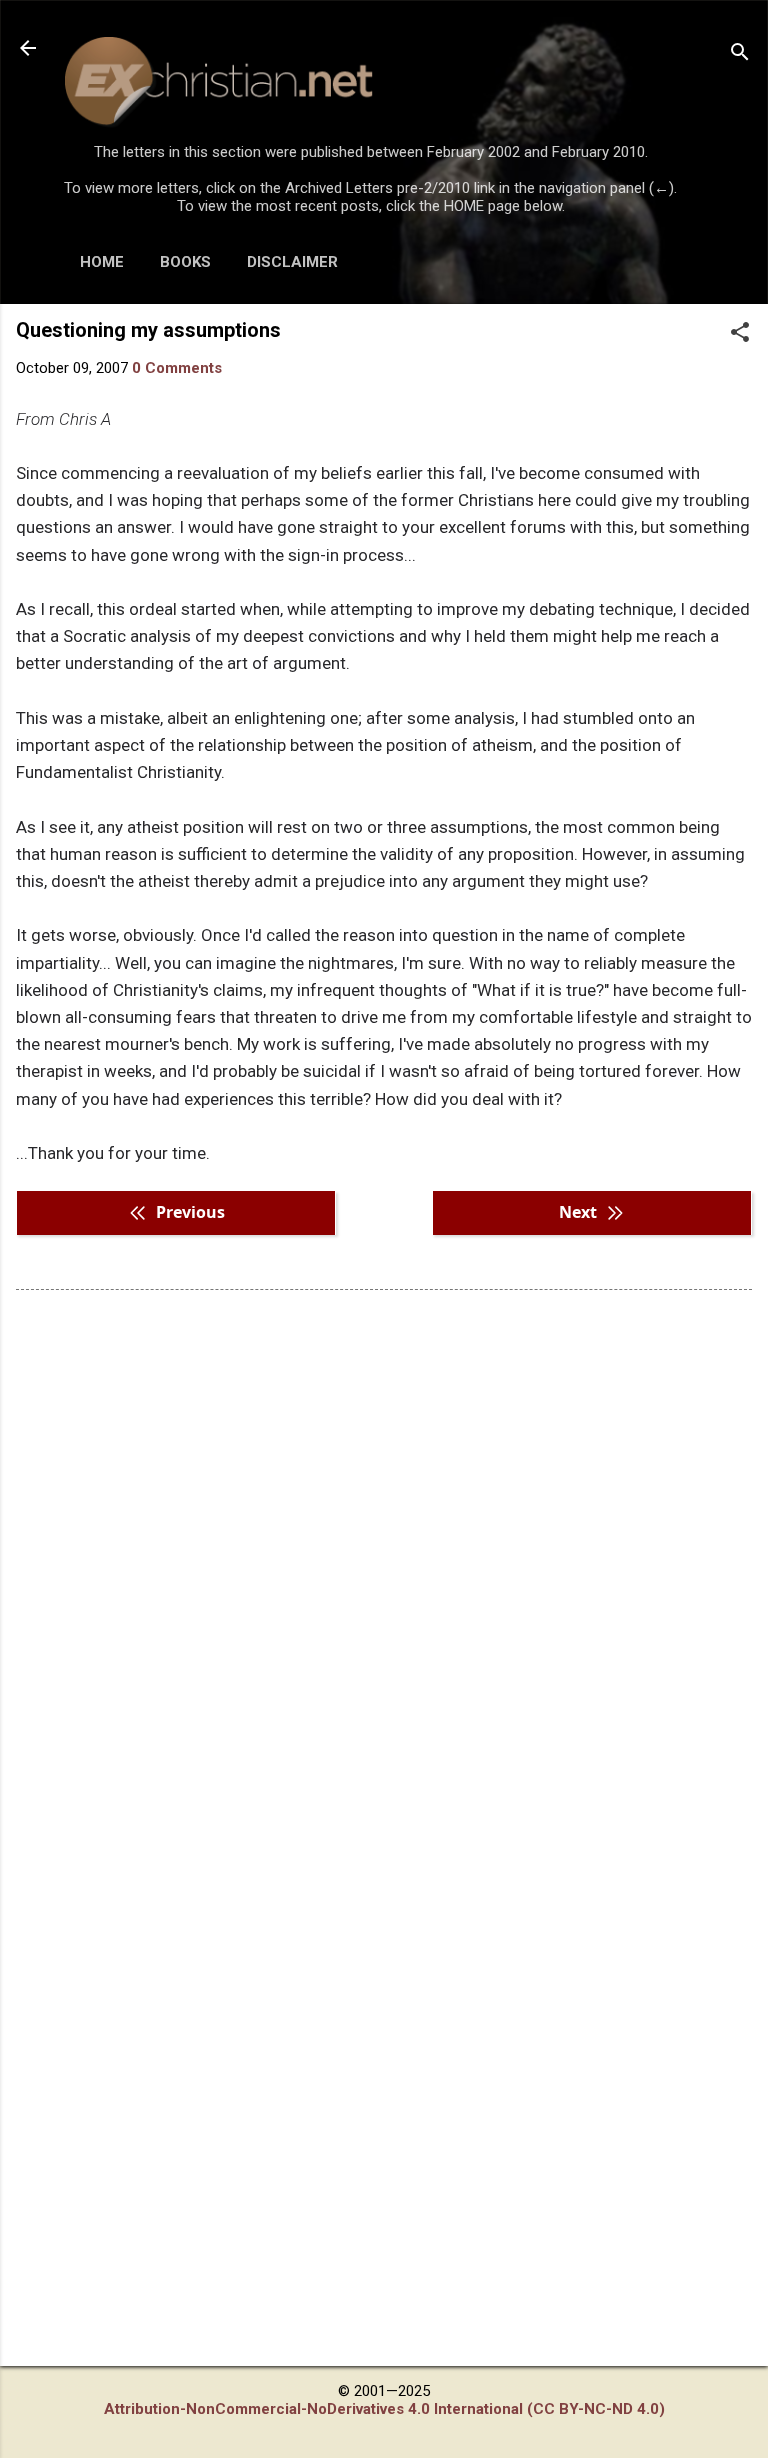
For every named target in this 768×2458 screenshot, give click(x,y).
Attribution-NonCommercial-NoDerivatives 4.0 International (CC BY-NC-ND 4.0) (384, 2409)
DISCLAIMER (292, 262)
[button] (740, 334)
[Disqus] (384, 1560)
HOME (102, 262)
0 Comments (177, 368)
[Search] (740, 54)
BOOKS (185, 262)
